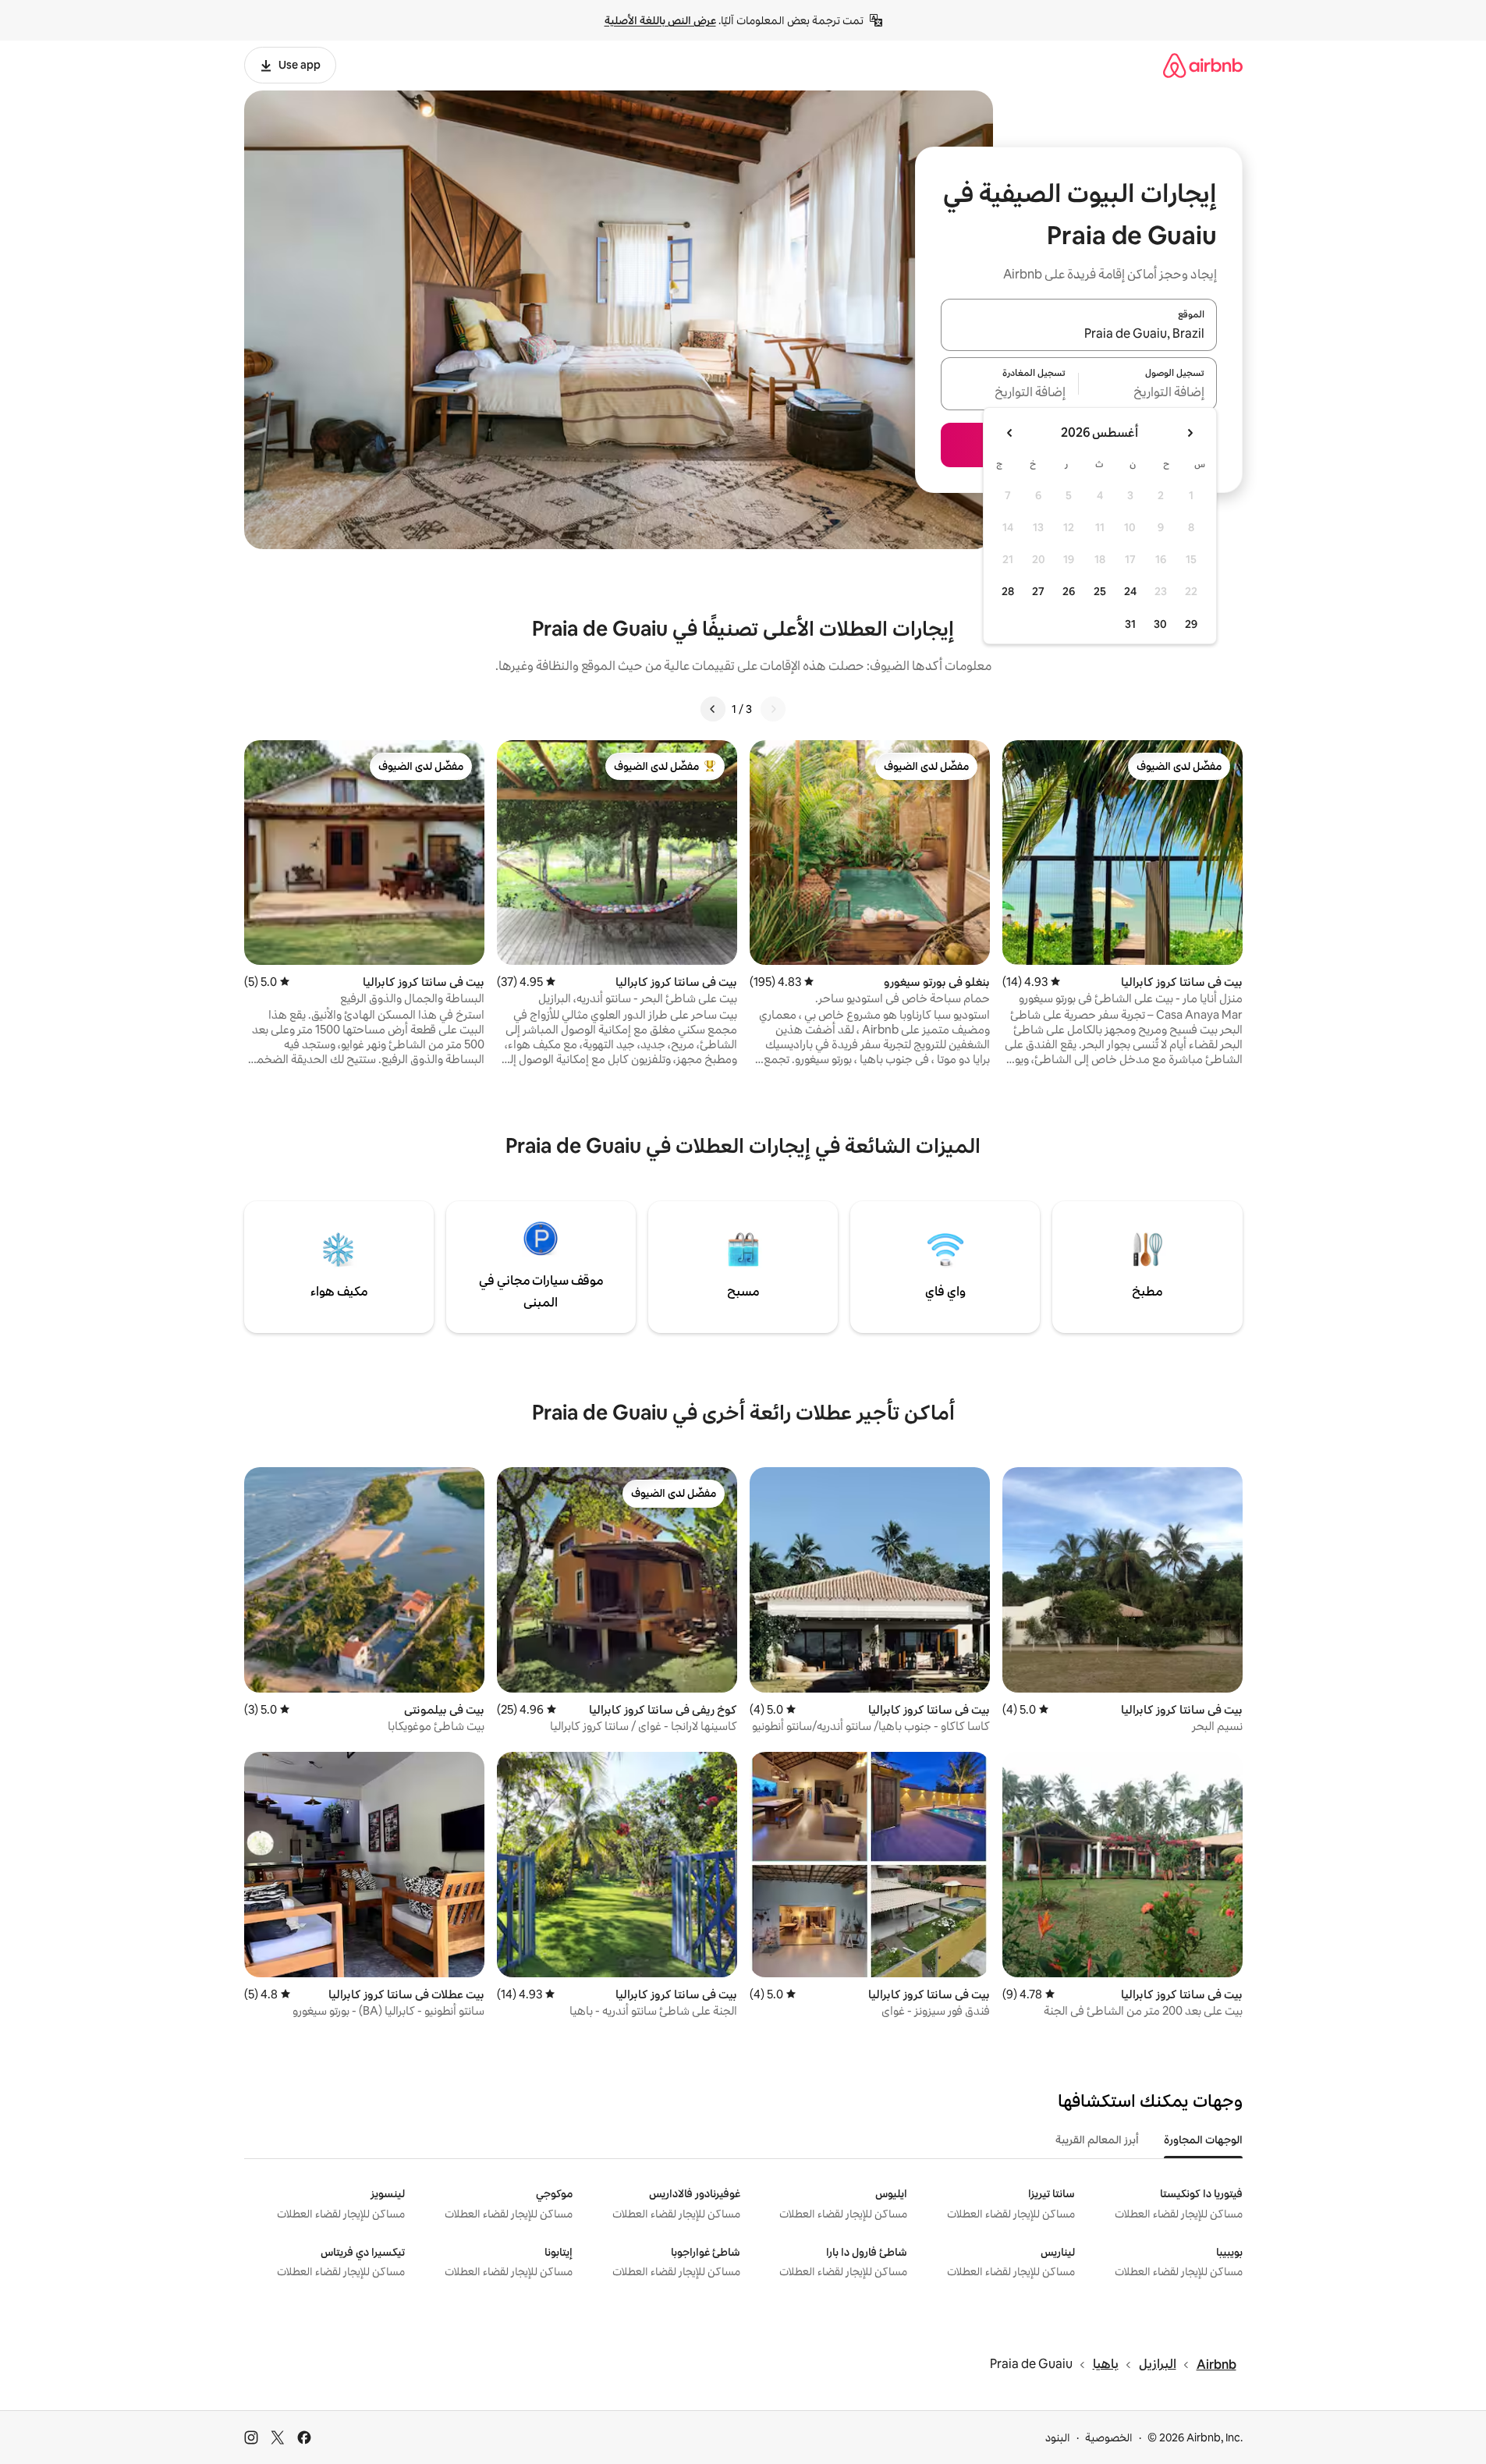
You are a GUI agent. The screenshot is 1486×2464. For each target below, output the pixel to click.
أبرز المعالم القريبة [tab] (1097, 2140)
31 (1130, 624)
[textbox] (1148, 393)
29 (1191, 624)
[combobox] (1079, 334)
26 (1069, 591)
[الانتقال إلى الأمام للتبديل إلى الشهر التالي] (1010, 433)
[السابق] (773, 709)
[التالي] (713, 709)
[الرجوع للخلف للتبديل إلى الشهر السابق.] (1190, 433)
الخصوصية (1109, 2437)
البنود (1058, 2437)
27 (1038, 591)
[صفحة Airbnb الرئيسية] (1203, 65)
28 (1008, 591)
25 (1100, 591)
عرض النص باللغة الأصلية (660, 20)
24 (1130, 591)
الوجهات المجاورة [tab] (1203, 2140)
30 (1160, 624)
